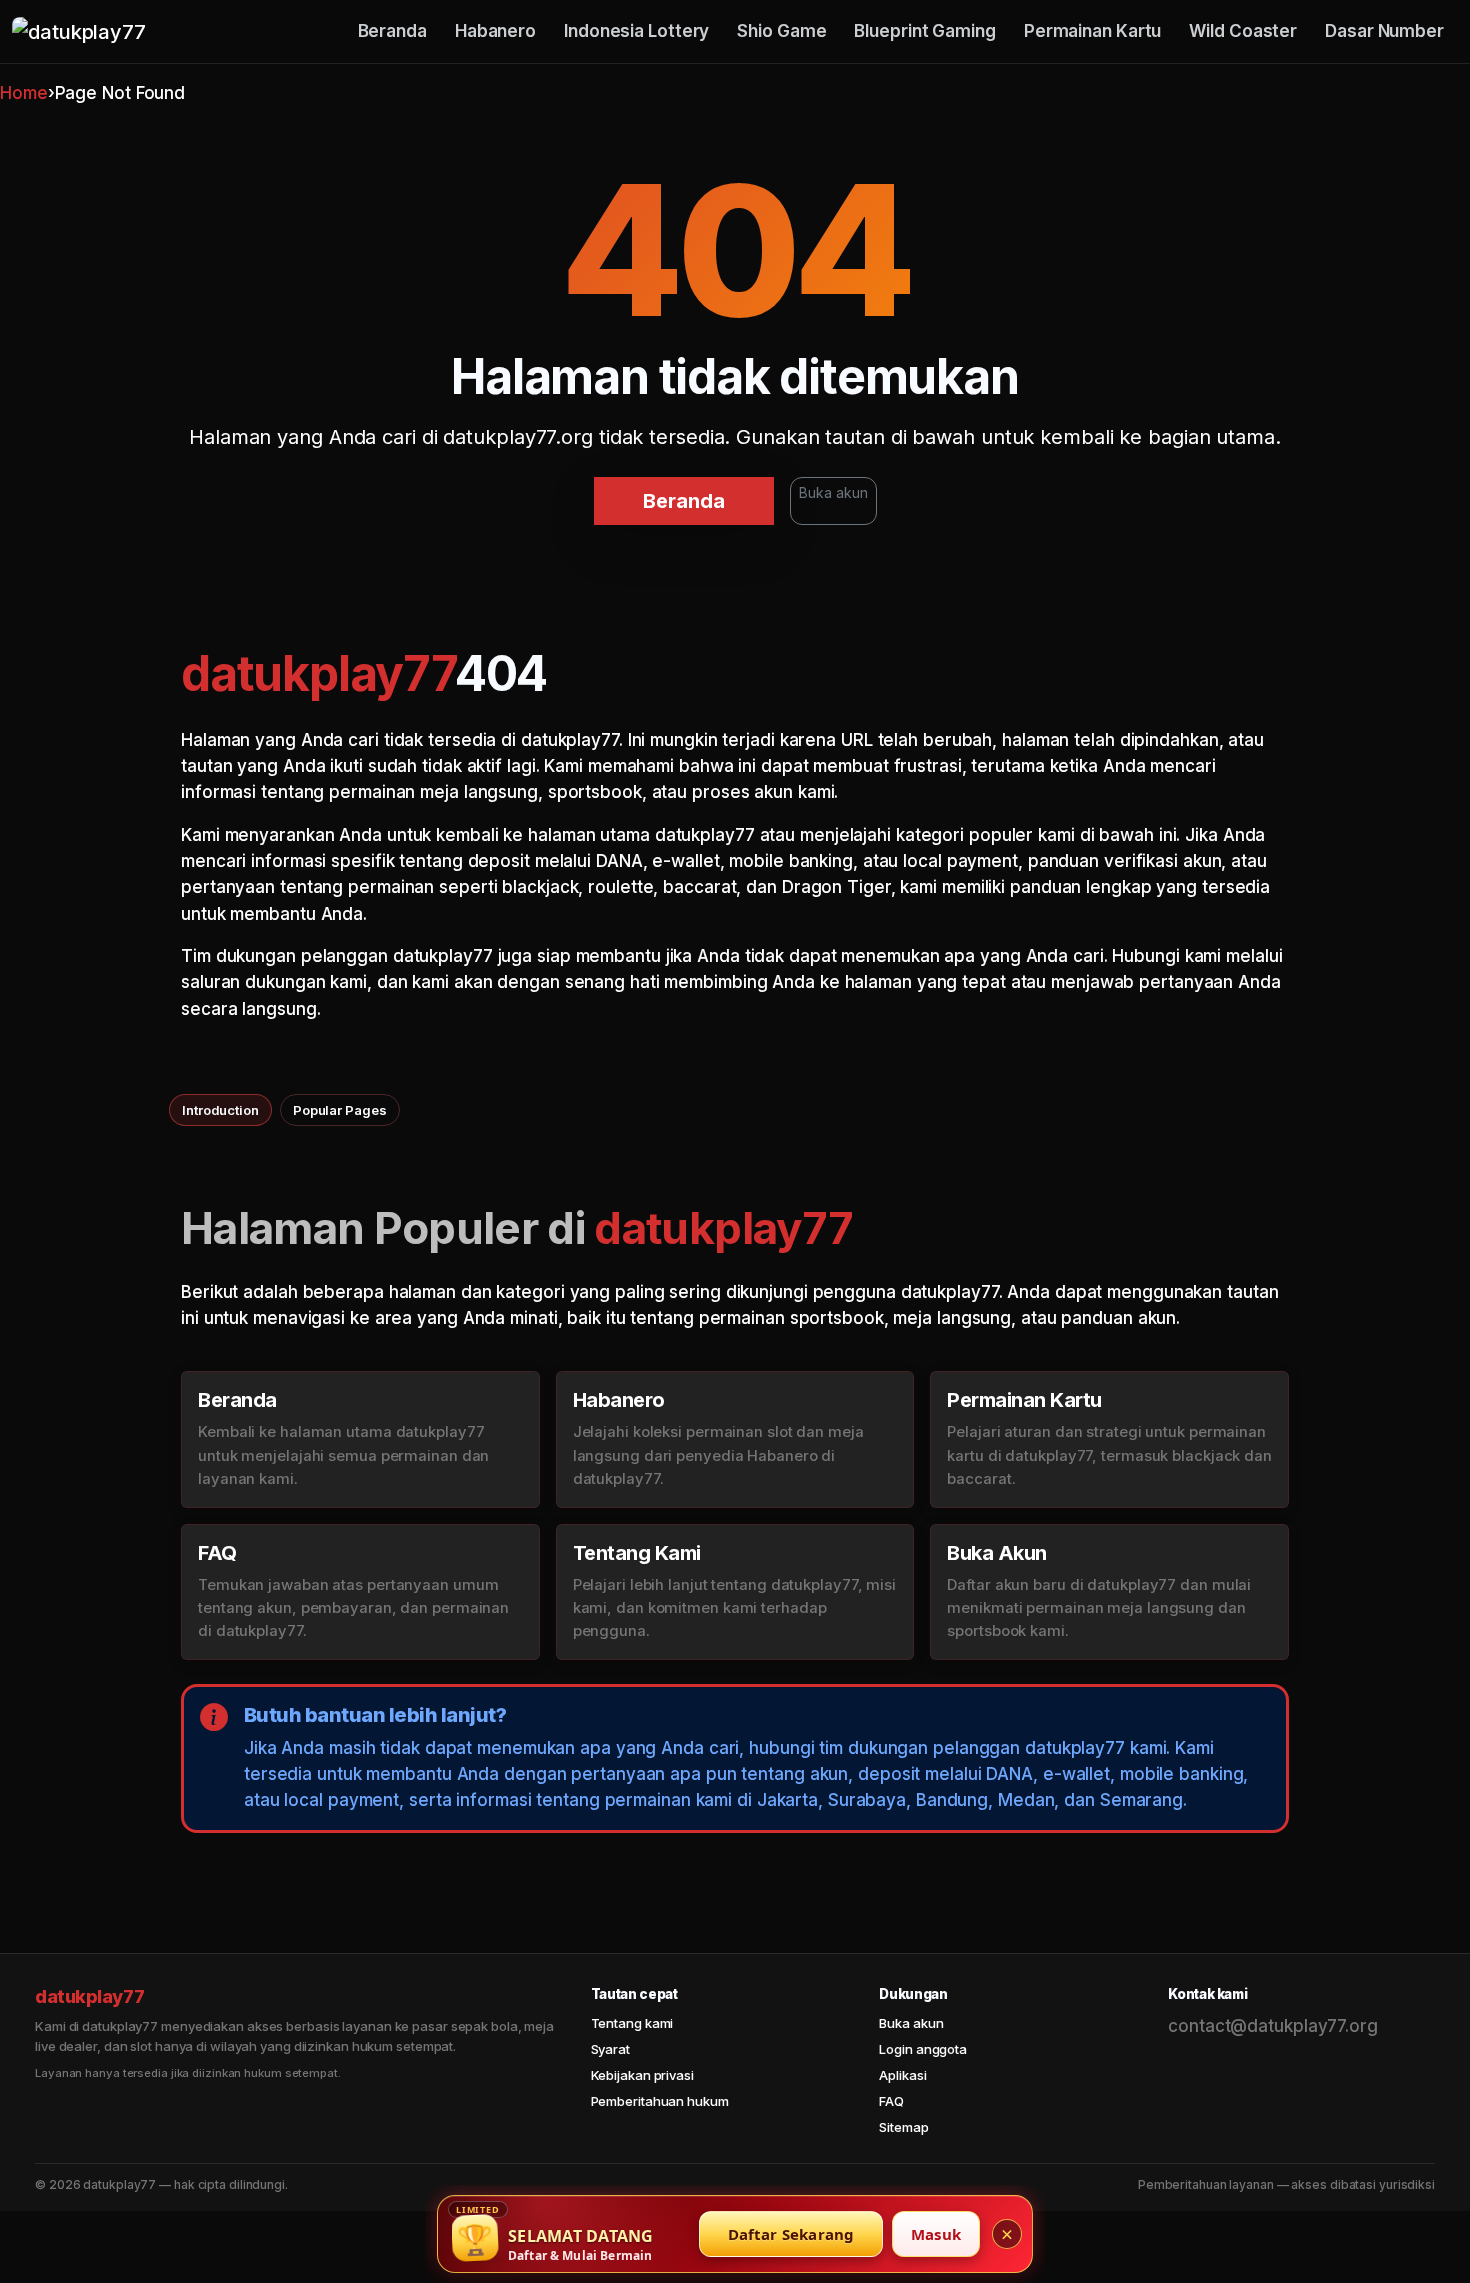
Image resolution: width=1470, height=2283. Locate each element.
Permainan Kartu (1093, 31)
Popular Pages (340, 1110)
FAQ (891, 2101)
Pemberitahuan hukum (660, 2101)
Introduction (220, 1110)
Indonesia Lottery (636, 31)
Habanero (495, 31)
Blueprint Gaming (924, 31)
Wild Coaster (1243, 31)
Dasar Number (1384, 31)
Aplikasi (902, 2075)
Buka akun (833, 492)
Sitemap (903, 2127)
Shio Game (781, 31)
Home (24, 93)
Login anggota (923, 2049)
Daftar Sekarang (791, 2234)
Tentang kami (632, 2023)
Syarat (610, 2049)
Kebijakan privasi (642, 2075)
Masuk (936, 2234)
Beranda (392, 31)
